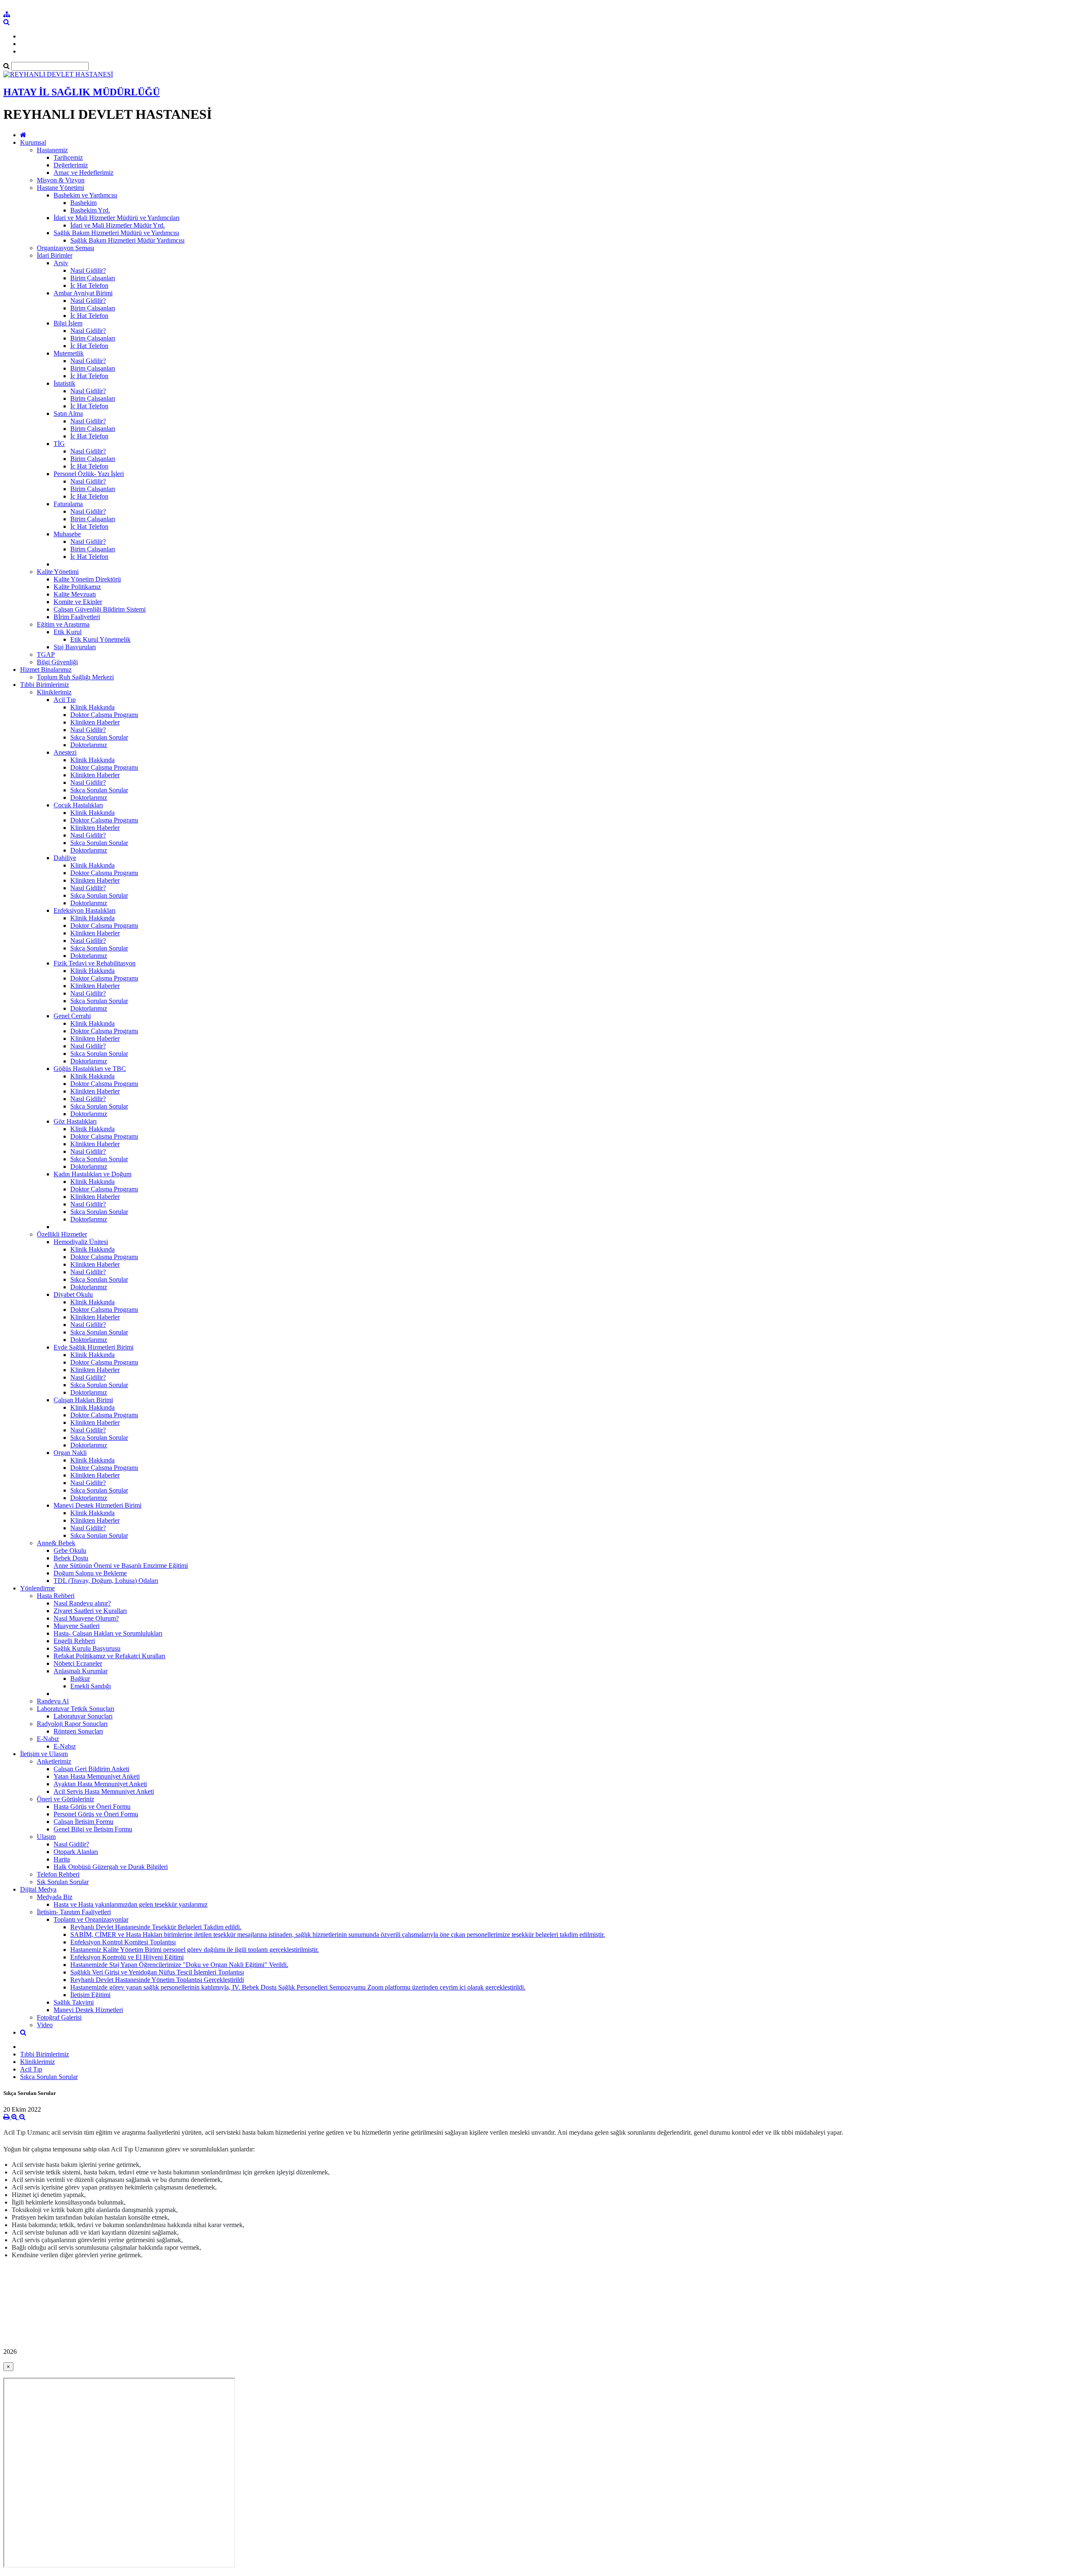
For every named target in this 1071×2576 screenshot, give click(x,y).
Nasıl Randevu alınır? (82, 1603)
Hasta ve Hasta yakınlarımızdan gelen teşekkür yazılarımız (131, 1904)
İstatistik (64, 383)
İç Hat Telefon (89, 286)
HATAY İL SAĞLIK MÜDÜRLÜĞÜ (82, 92)
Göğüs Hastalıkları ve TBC (90, 1069)
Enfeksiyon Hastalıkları (85, 910)
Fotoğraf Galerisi (59, 2017)
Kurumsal (33, 142)
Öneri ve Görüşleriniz (65, 1799)
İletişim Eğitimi (90, 1995)
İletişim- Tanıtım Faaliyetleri (74, 1912)
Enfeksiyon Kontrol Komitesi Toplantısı (123, 1942)
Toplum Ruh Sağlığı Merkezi (75, 677)
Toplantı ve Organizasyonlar (91, 1919)
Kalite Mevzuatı (75, 594)
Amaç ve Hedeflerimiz (83, 173)
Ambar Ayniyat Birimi (83, 293)
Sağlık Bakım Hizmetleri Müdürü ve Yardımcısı (116, 233)
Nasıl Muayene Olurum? (86, 1618)
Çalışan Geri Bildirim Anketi (91, 1769)
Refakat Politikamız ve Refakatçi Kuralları (109, 1656)
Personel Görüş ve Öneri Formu (96, 1814)
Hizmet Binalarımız (46, 670)
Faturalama (68, 504)
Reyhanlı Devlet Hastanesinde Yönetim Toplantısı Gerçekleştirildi (157, 1980)
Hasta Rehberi (56, 1596)
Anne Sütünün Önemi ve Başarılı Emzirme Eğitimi (121, 1566)
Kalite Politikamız (77, 587)
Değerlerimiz (71, 165)
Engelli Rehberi (74, 1641)
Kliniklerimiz (54, 692)
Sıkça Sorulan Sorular (99, 737)
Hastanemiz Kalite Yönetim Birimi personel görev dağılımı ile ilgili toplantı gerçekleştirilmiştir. (195, 1950)
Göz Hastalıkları (75, 1121)
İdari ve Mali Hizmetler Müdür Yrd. (118, 225)
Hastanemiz (52, 150)
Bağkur (80, 1678)
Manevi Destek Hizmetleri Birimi (97, 1505)
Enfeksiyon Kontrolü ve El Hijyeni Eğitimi (127, 1957)
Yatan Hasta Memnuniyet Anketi (97, 1776)
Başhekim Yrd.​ (90, 210)
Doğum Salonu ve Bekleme (90, 1573)
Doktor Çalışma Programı (104, 715)
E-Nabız (48, 1739)
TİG (59, 444)
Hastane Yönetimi (60, 188)
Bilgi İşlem (68, 323)
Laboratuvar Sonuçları (83, 1716)
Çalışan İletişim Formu (83, 1822)
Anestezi (65, 752)
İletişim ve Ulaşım (44, 1754)
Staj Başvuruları (75, 647)
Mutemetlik (69, 353)
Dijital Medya (38, 1889)
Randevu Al (53, 1701)
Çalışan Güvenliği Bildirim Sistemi (100, 609)
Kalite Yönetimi (58, 572)
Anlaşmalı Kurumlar (81, 1671)
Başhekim (83, 203)
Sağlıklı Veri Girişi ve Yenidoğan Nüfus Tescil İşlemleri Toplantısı (157, 1972)
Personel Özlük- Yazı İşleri (89, 474)
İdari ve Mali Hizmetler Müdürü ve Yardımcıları (117, 218)
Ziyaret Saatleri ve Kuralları (90, 1611)
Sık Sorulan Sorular (63, 1882)
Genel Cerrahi (72, 1016)
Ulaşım (46, 1837)
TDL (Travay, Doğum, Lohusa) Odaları (106, 1581)
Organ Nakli (70, 1453)
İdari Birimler (55, 255)
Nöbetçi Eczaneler (78, 1663)
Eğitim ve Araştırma (63, 624)
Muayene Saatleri (77, 1626)
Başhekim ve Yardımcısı (85, 195)
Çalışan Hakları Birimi (83, 1400)
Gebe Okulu (70, 1550)
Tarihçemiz (68, 157)
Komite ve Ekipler (78, 602)
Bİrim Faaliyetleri (77, 617)
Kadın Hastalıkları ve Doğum (92, 1174)
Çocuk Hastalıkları (78, 805)
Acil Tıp (65, 700)
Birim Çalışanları (93, 278)
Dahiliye (65, 858)
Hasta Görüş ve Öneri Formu (92, 1807)
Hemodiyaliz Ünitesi (81, 1242)
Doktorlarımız (89, 745)
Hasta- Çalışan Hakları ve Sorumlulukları (108, 1633)
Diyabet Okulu (73, 1294)
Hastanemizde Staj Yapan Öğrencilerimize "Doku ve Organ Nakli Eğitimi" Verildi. (179, 1965)
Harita (62, 1859)
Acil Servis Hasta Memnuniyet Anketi (104, 1791)
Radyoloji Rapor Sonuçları (72, 1724)
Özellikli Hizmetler (62, 1234)
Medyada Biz (55, 1897)
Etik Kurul (68, 632)
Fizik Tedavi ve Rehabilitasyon (95, 963)
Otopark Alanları (76, 1852)
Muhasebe (67, 534)
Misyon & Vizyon (61, 180)
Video (45, 2025)
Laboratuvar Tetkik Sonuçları (76, 1709)
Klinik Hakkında (92, 707)
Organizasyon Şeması (65, 248)
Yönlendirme (37, 1588)
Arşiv (61, 263)
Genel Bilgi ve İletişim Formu (93, 1829)
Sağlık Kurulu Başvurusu (87, 1648)
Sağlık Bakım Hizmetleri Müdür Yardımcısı (127, 240)
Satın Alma (68, 414)
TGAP (46, 654)
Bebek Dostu (71, 1558)
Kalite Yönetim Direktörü (87, 579)
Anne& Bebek (56, 1543)
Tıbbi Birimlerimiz (45, 685)
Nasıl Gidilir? (88, 270)
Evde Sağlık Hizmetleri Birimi (94, 1347)
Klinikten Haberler (95, 722)
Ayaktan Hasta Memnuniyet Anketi (100, 1784)
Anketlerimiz (54, 1761)
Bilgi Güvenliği (57, 662)
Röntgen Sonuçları (78, 1731)
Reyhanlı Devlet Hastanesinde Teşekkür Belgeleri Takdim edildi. (156, 1927)
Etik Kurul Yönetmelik (100, 639)
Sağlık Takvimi (74, 2002)
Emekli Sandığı (91, 1686)
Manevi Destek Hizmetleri (88, 2010)
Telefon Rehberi (58, 1874)
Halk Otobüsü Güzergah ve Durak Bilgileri (111, 1867)
